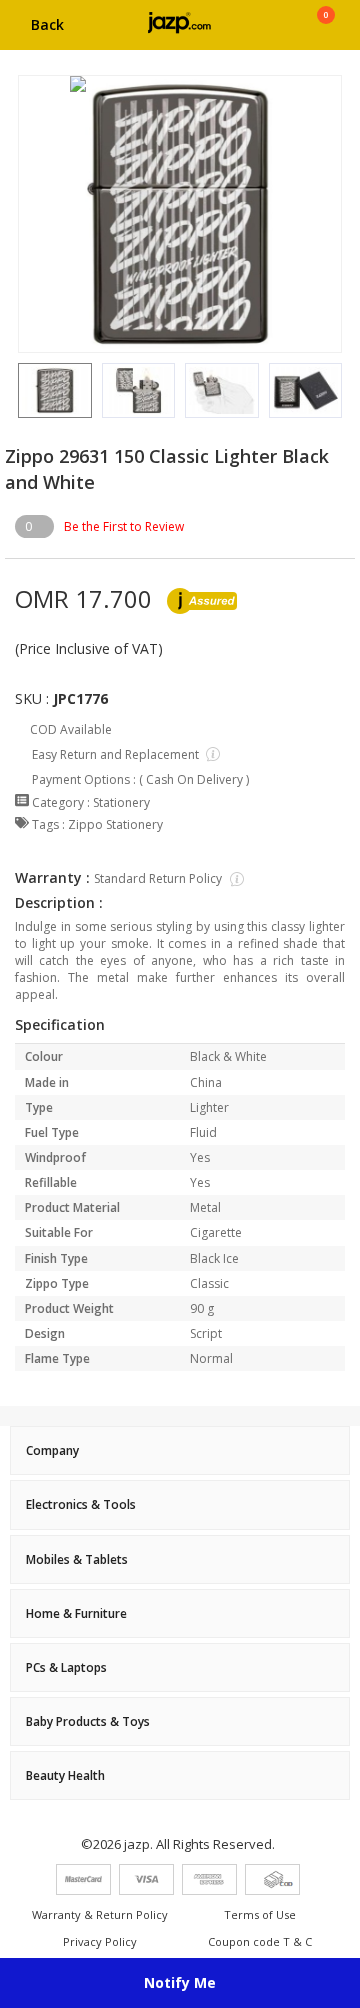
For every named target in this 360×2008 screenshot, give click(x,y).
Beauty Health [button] (65, 1775)
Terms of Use (260, 1914)
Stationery (121, 802)
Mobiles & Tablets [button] (77, 1559)
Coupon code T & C (260, 1941)
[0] (325, 32)
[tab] (180, 1450)
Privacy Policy (100, 1941)
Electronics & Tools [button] (81, 1504)
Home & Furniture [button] (76, 1613)
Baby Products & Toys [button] (88, 1721)
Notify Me (180, 1982)
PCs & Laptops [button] (66, 1667)
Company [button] (52, 1450)
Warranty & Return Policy (100, 1914)
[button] (18, 390)
